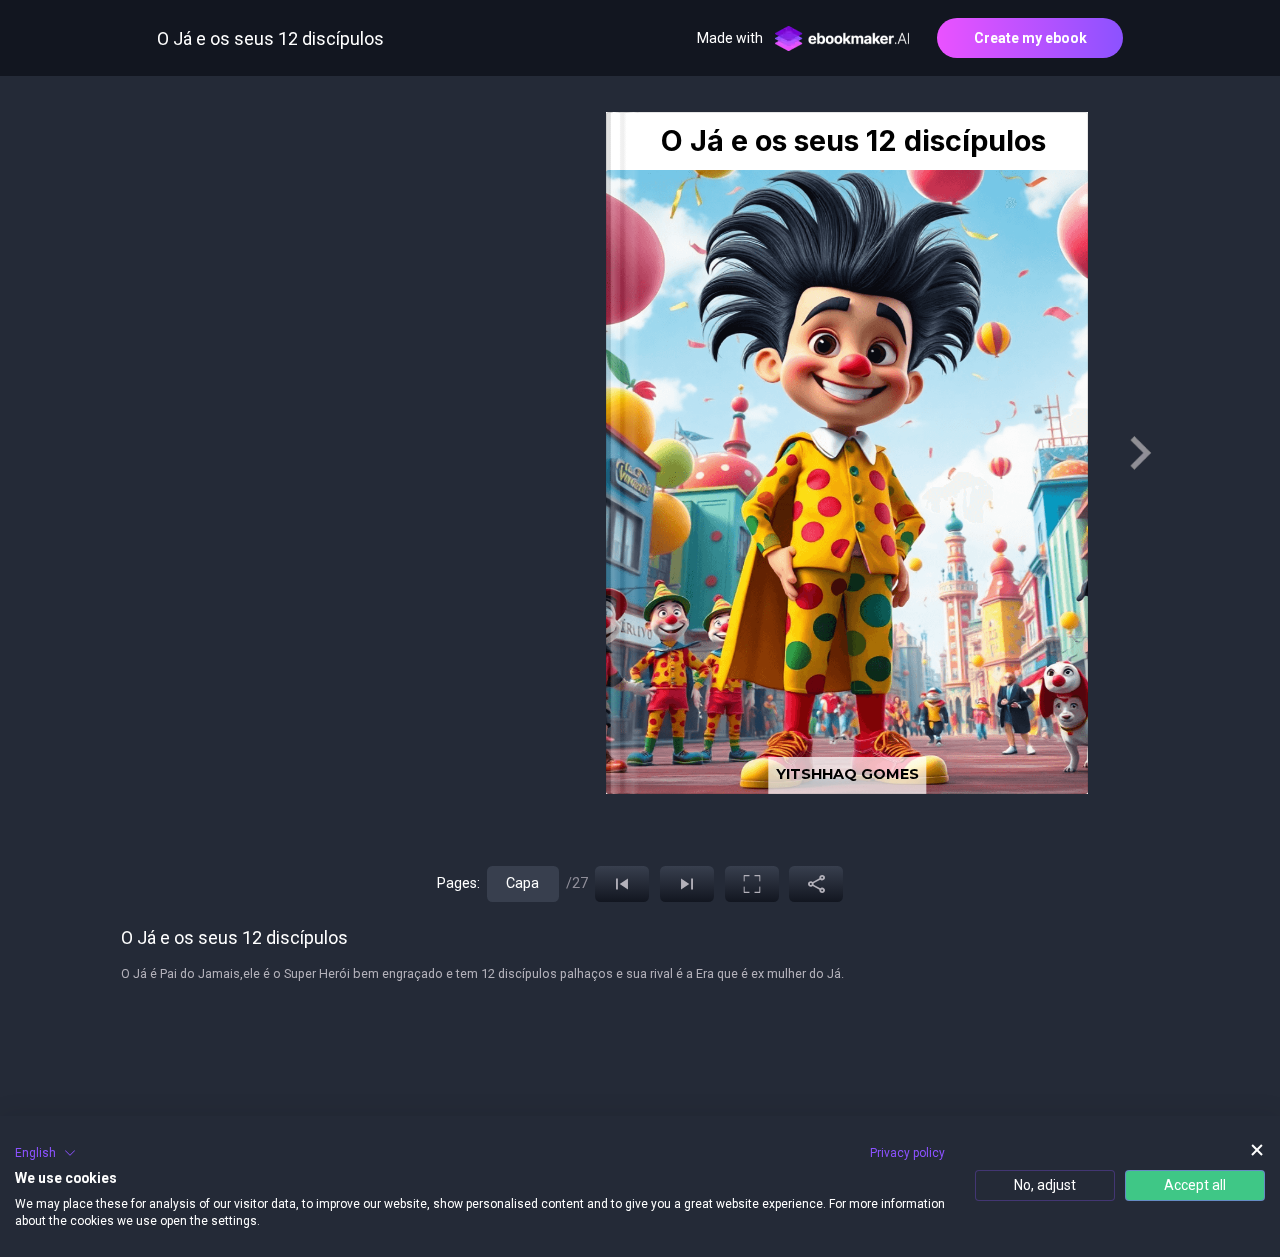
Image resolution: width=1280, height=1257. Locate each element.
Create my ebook (1030, 38)
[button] (45, 1153)
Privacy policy (907, 1153)
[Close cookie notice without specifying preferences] (1257, 1150)
